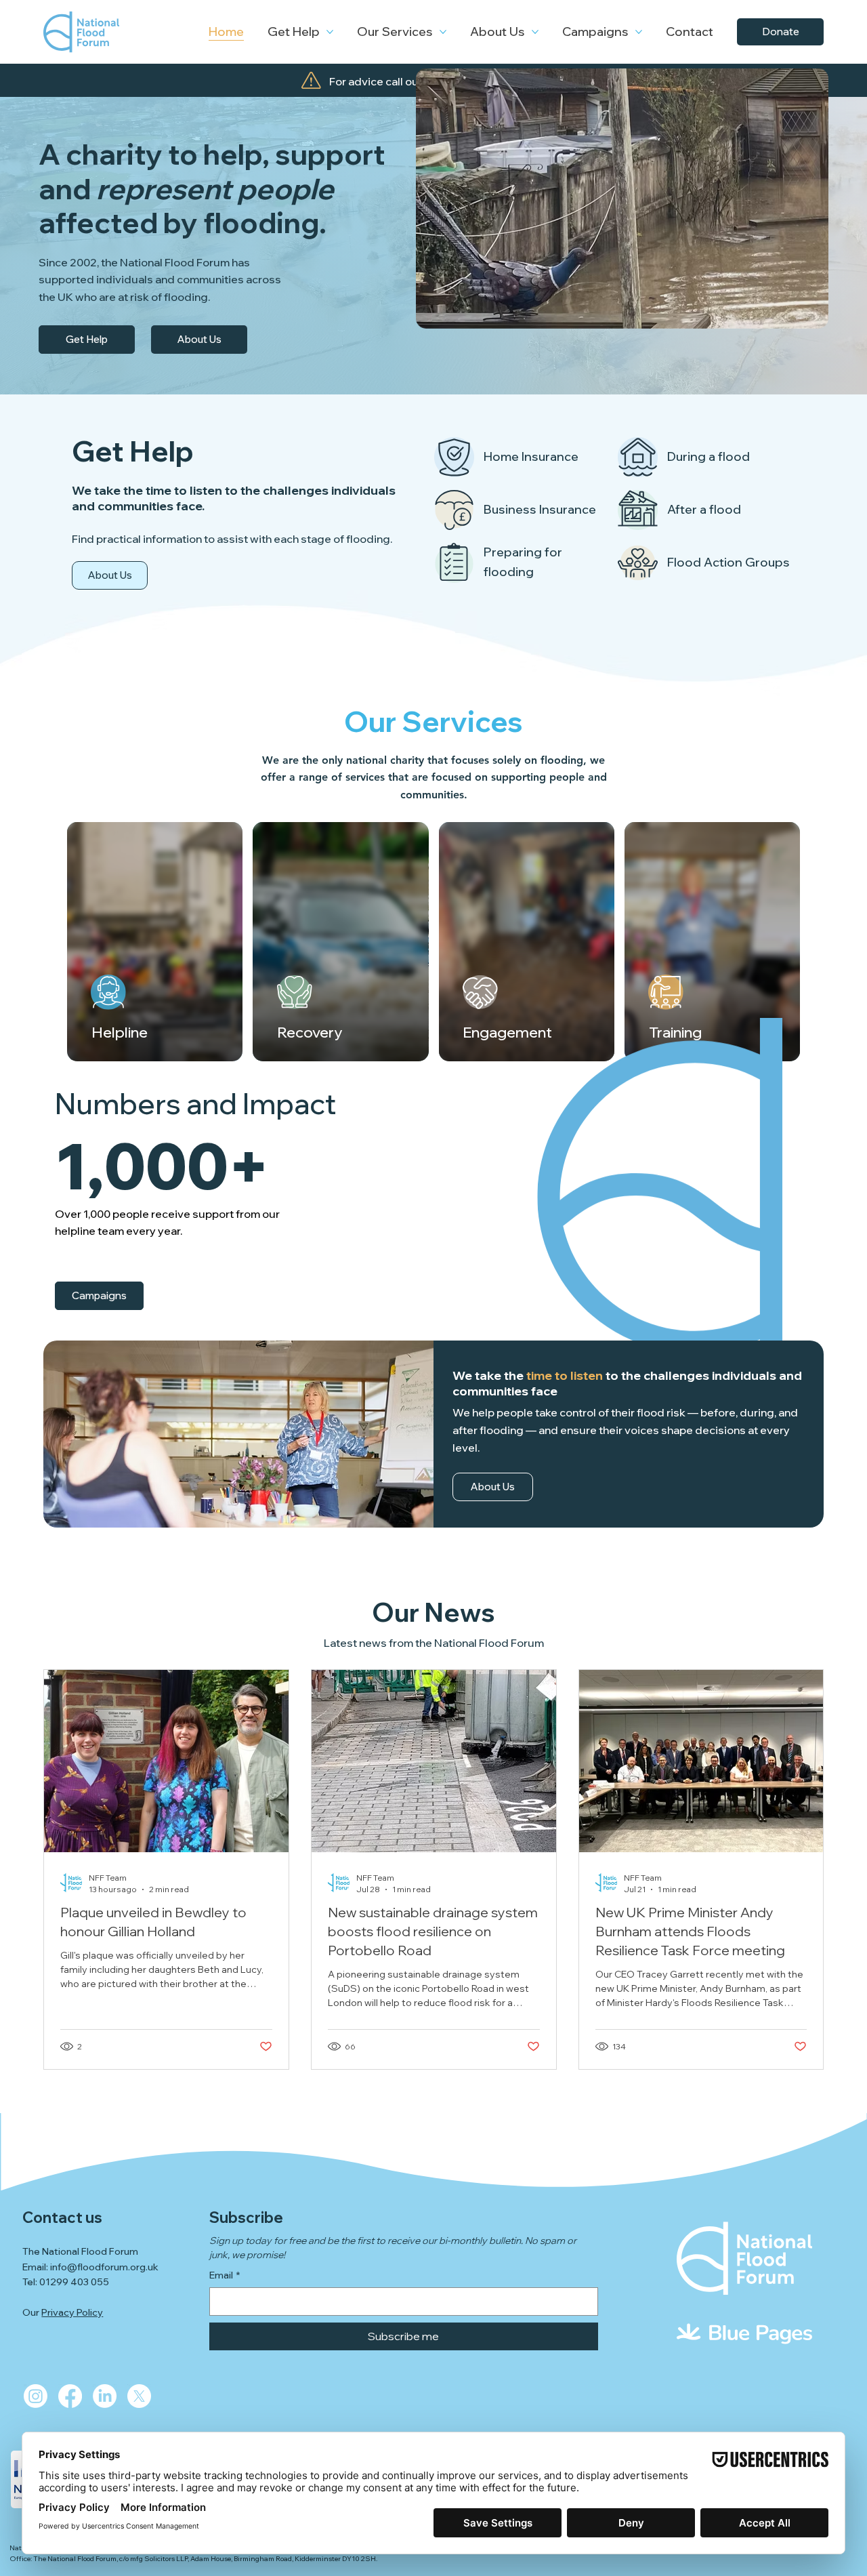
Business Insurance (540, 509)
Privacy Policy (72, 2312)
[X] (139, 2396)
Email (225, 2275)
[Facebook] (70, 2396)
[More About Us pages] (535, 32)
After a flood (704, 509)
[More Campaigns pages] (639, 32)
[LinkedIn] (105, 2396)
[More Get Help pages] (330, 32)
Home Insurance (531, 456)
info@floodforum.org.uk (104, 2267)
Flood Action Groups (728, 562)
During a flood (709, 456)
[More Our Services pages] (443, 32)
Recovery (310, 1032)
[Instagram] (36, 2396)
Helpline (120, 1032)
